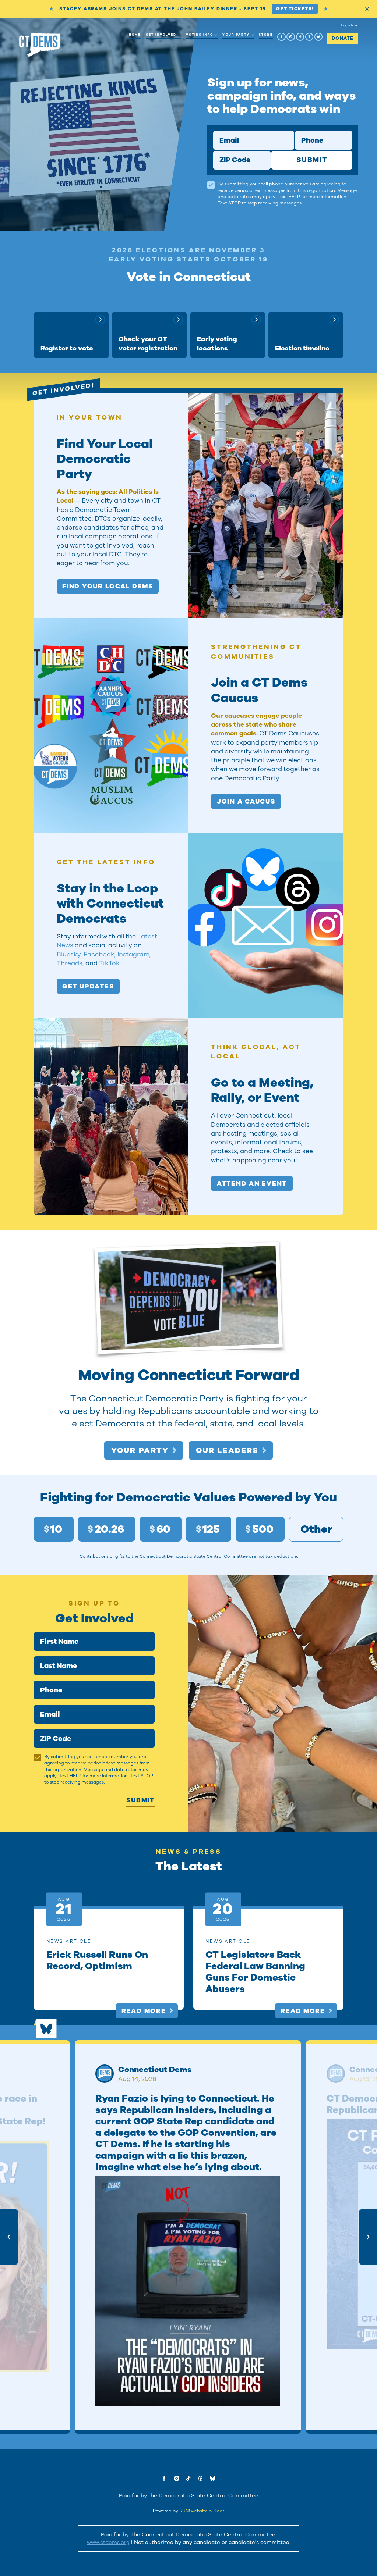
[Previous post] (9, 2237)
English (347, 25)
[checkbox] (211, 185)
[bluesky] (318, 37)
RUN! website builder (202, 2511)
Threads (70, 963)
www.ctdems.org (108, 2542)
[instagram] (290, 37)
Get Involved (161, 35)
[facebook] (281, 37)
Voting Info (200, 35)
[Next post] (368, 2237)
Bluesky (69, 954)
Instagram (133, 954)
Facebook (99, 954)
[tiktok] (300, 37)
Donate (343, 38)
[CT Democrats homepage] (40, 45)
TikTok (109, 963)
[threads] (309, 37)
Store (266, 35)
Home (135, 35)
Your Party (236, 35)
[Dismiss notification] (367, 9)
